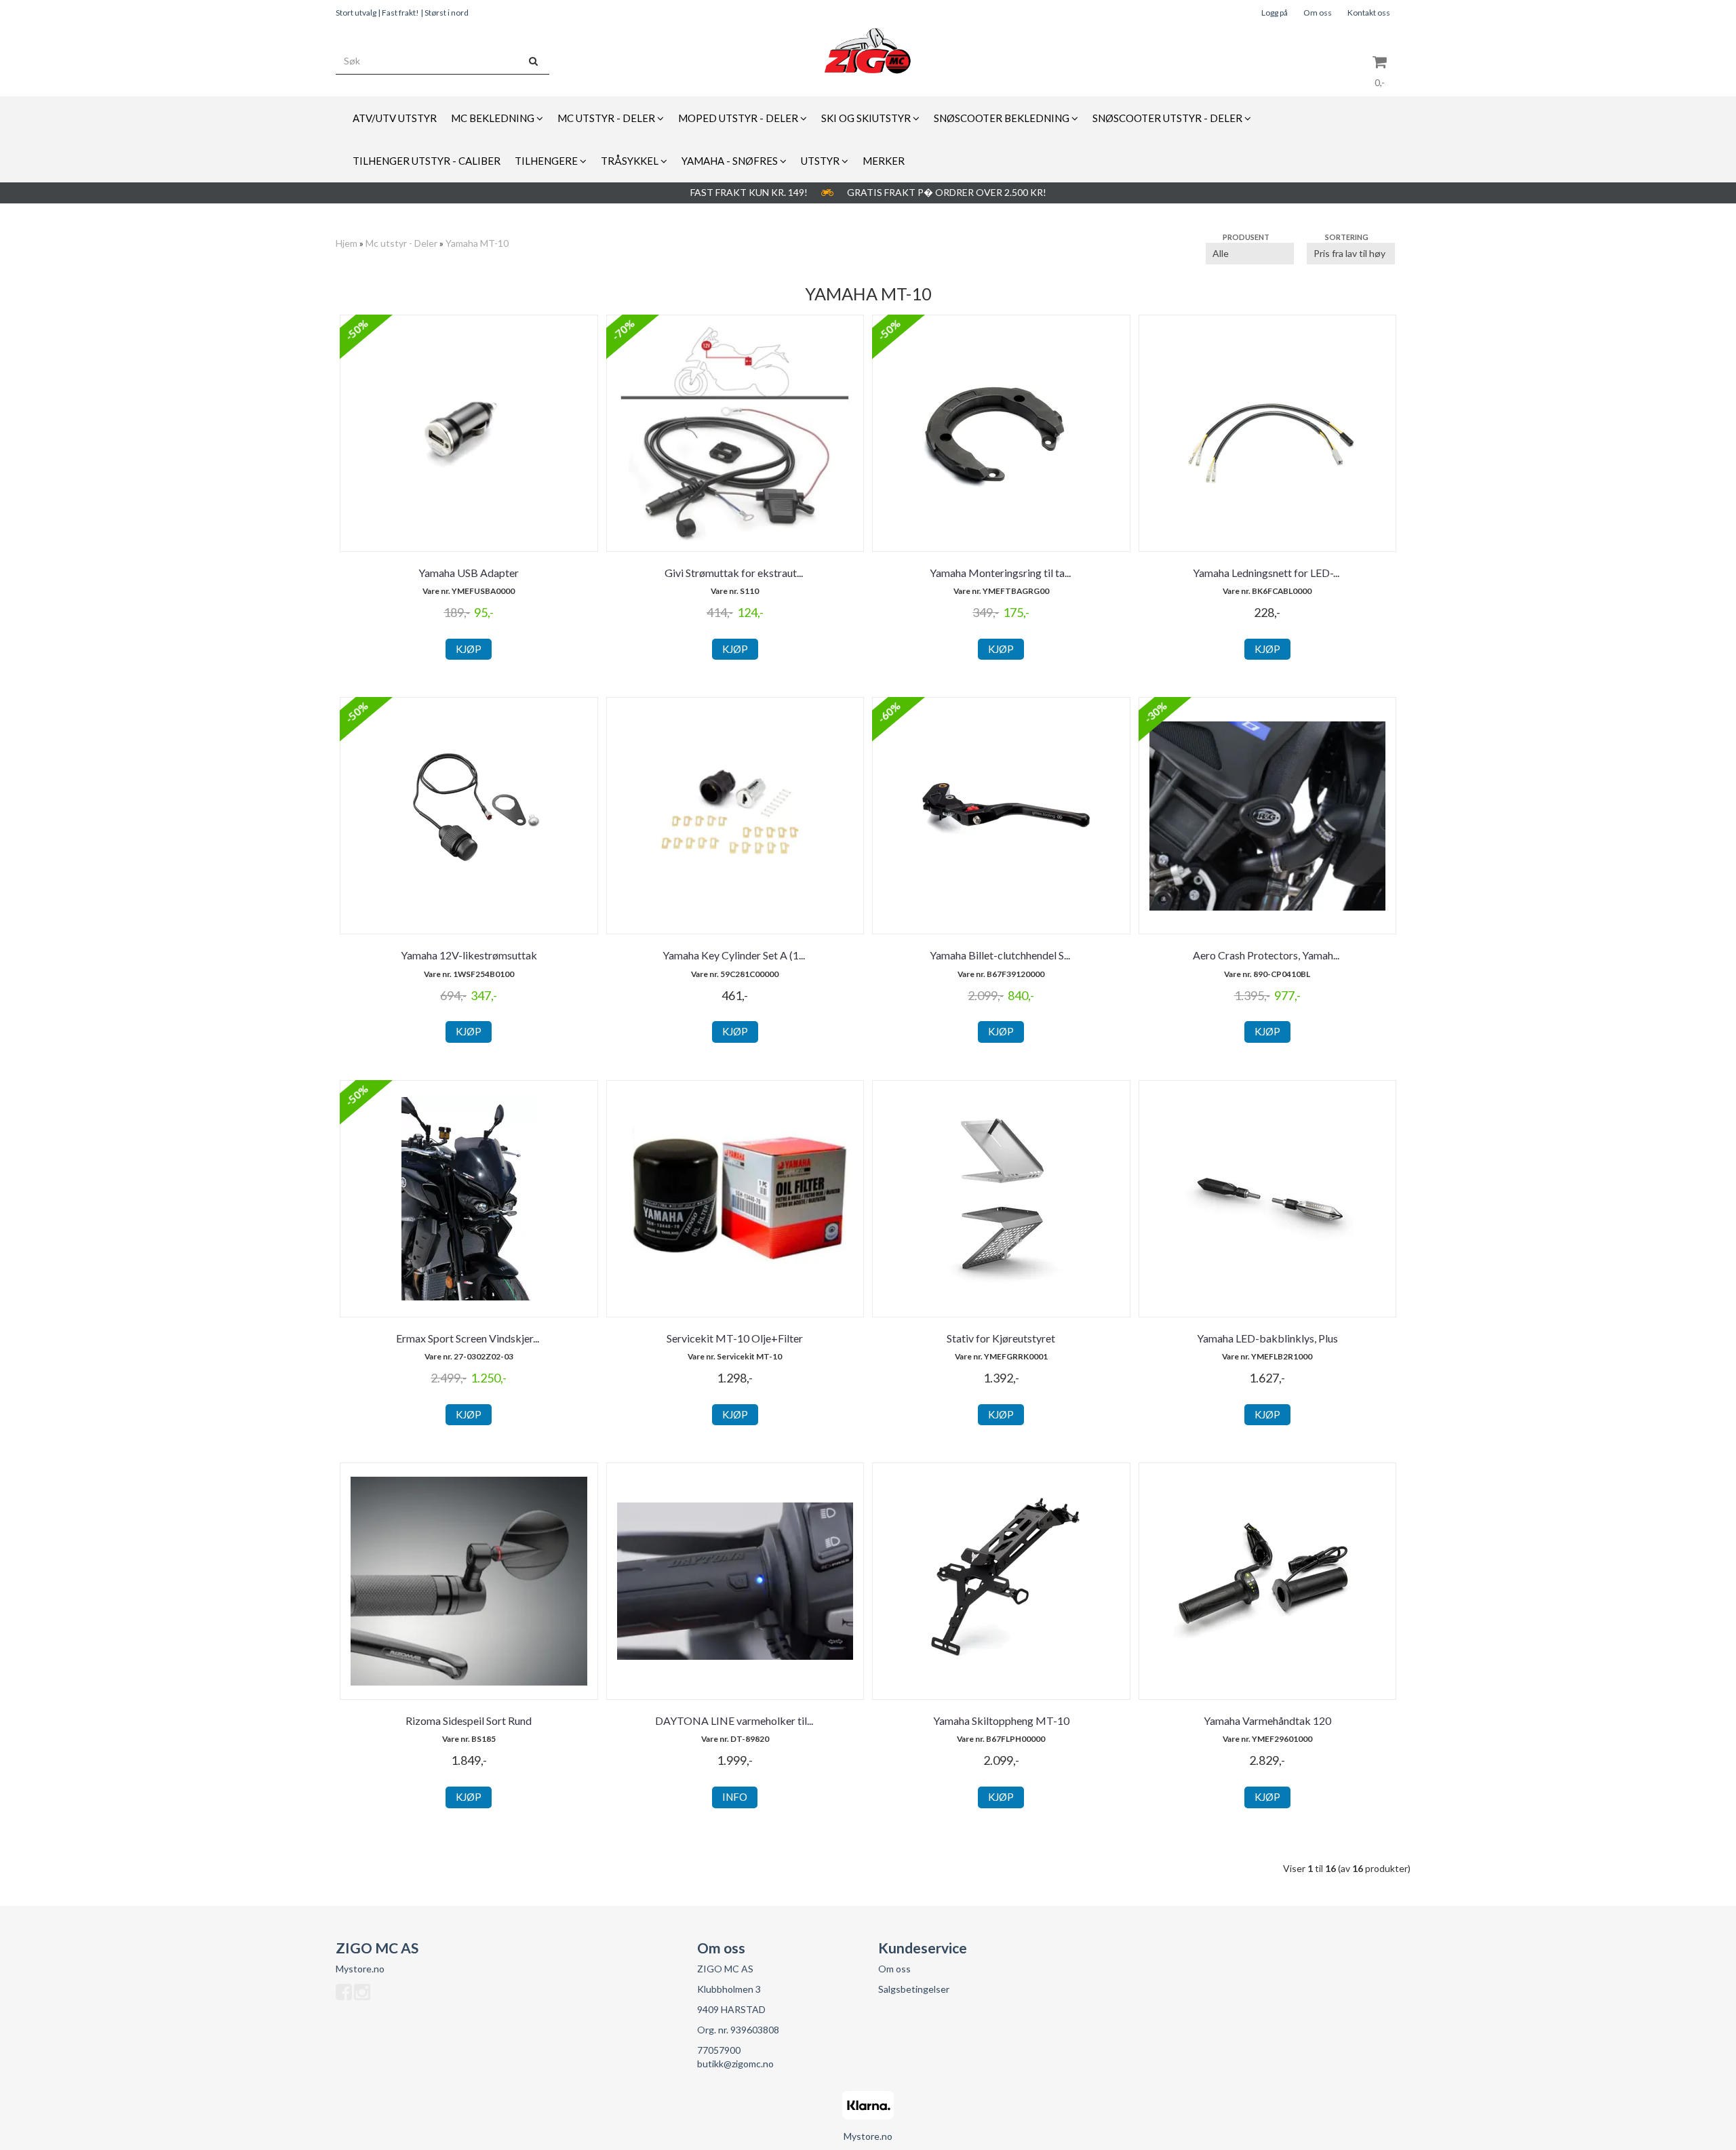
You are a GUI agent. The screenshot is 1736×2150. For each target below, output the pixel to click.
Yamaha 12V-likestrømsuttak (469, 955)
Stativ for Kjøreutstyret (1001, 1338)
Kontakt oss (1369, 13)
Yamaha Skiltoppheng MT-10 (1001, 1720)
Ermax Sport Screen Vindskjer (469, 1338)
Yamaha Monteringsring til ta (1001, 573)
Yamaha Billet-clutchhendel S (1001, 955)
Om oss (1318, 13)
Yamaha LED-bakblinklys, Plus (1267, 1338)
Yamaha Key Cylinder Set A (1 (735, 955)
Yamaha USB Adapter (469, 573)
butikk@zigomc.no (735, 2064)
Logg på (1275, 13)
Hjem (347, 243)
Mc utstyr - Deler (401, 243)
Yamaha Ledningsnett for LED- (1267, 573)
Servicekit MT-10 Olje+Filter (735, 1338)
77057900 (719, 2050)
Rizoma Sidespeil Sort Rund (469, 1720)
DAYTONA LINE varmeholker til (735, 1720)
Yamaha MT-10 (477, 243)
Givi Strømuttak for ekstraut (735, 573)
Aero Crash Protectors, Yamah (1267, 955)
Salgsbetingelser (914, 1989)
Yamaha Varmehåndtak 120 (1267, 1720)
